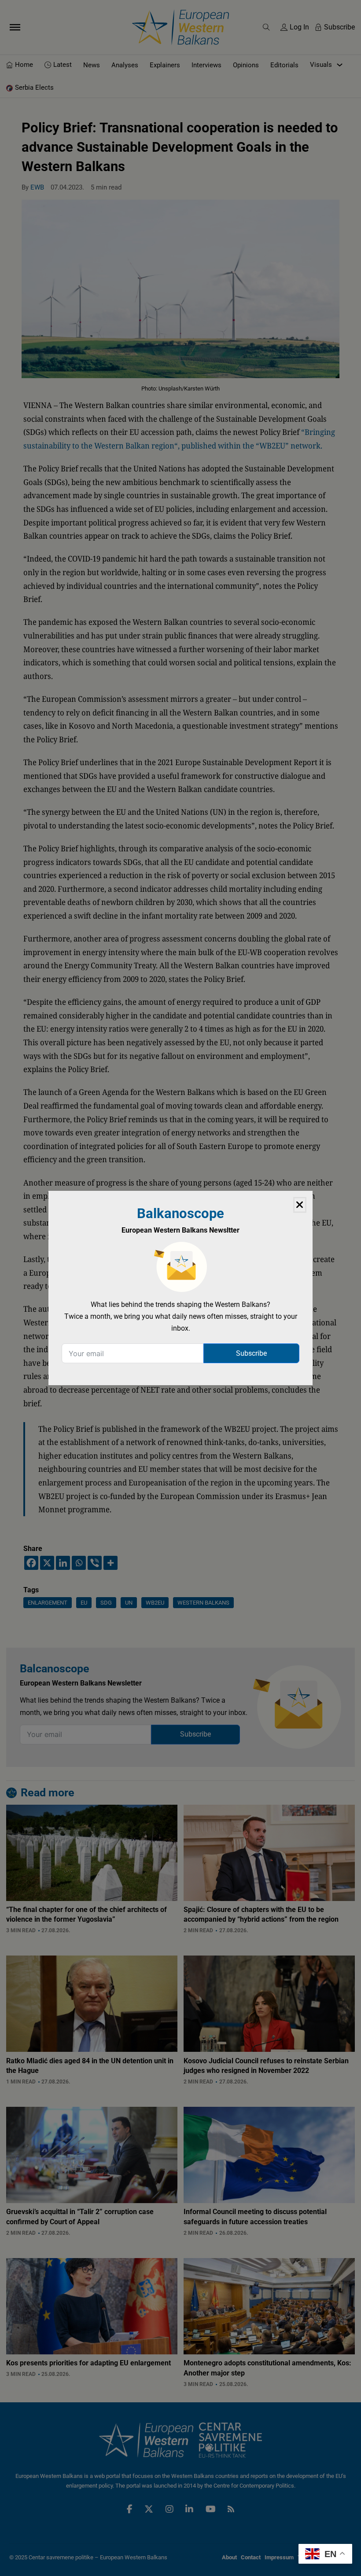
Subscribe (251, 1353)
